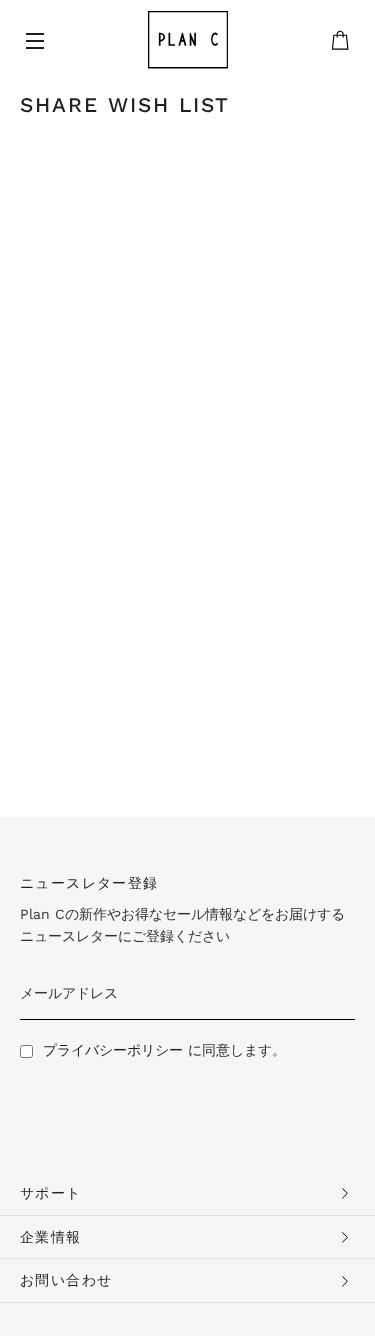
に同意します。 (164, 1050)
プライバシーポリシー (113, 1050)
